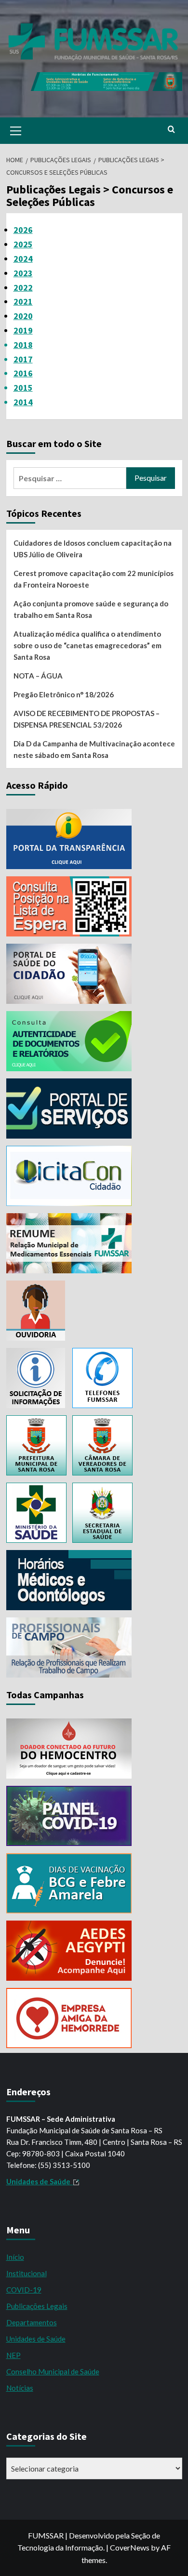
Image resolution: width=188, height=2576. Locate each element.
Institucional (27, 2273)
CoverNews (130, 2547)
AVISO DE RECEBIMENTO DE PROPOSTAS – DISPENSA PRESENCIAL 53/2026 (87, 719)
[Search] (171, 130)
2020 (23, 316)
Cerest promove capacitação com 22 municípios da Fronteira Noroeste (94, 579)
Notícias (20, 2388)
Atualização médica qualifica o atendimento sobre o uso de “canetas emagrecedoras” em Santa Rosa (87, 645)
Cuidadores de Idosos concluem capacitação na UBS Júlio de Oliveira (93, 549)
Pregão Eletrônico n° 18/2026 (64, 694)
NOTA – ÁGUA (38, 676)
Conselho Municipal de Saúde (53, 2371)
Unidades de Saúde (36, 2339)
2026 (23, 230)
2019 (23, 330)
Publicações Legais (37, 2306)
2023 (23, 273)
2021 (23, 301)
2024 (23, 259)
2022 (23, 288)
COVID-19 (24, 2290)
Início (15, 2257)
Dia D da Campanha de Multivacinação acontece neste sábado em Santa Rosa (94, 749)
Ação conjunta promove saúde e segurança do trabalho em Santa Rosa (91, 609)
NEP (13, 2355)
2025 (23, 244)
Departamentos (32, 2322)
